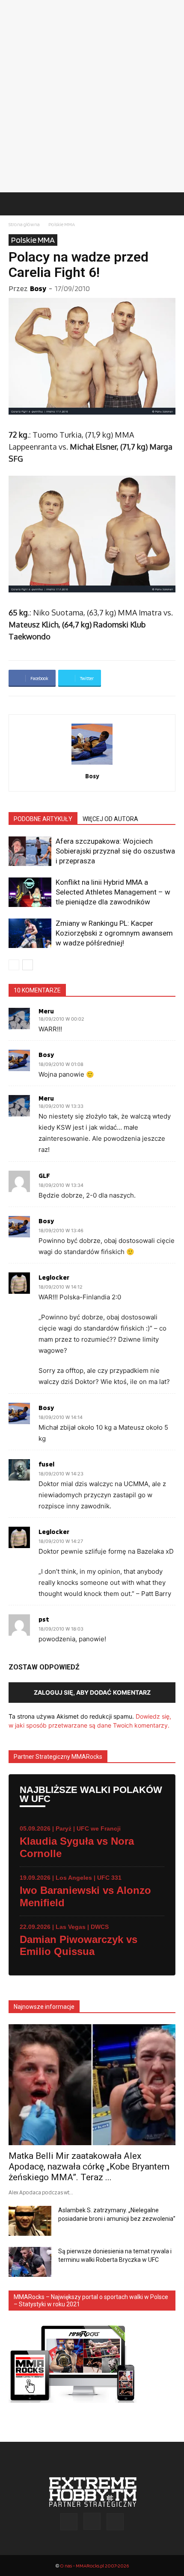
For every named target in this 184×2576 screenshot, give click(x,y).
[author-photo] (92, 764)
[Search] (172, 204)
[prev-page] (14, 965)
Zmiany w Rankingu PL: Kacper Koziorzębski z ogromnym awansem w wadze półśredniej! (114, 933)
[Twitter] (115, 2522)
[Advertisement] (92, 96)
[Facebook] (69, 2522)
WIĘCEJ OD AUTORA (110, 819)
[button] (15, 204)
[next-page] (28, 965)
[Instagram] (92, 2521)
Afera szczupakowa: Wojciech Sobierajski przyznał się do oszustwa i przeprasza (115, 851)
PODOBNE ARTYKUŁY (43, 819)
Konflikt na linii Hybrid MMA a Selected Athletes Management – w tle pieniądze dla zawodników (113, 892)
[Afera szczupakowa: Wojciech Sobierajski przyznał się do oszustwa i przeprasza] (30, 851)
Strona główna (24, 224)
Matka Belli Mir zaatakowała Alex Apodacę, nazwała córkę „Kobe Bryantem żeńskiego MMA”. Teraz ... (89, 2167)
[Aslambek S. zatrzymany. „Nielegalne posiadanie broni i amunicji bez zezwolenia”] (30, 2221)
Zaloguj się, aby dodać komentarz (92, 1692)
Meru (46, 1011)
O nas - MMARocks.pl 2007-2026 (94, 2566)
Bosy (38, 288)
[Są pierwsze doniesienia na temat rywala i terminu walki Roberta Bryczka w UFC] (30, 2262)
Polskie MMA (62, 224)
